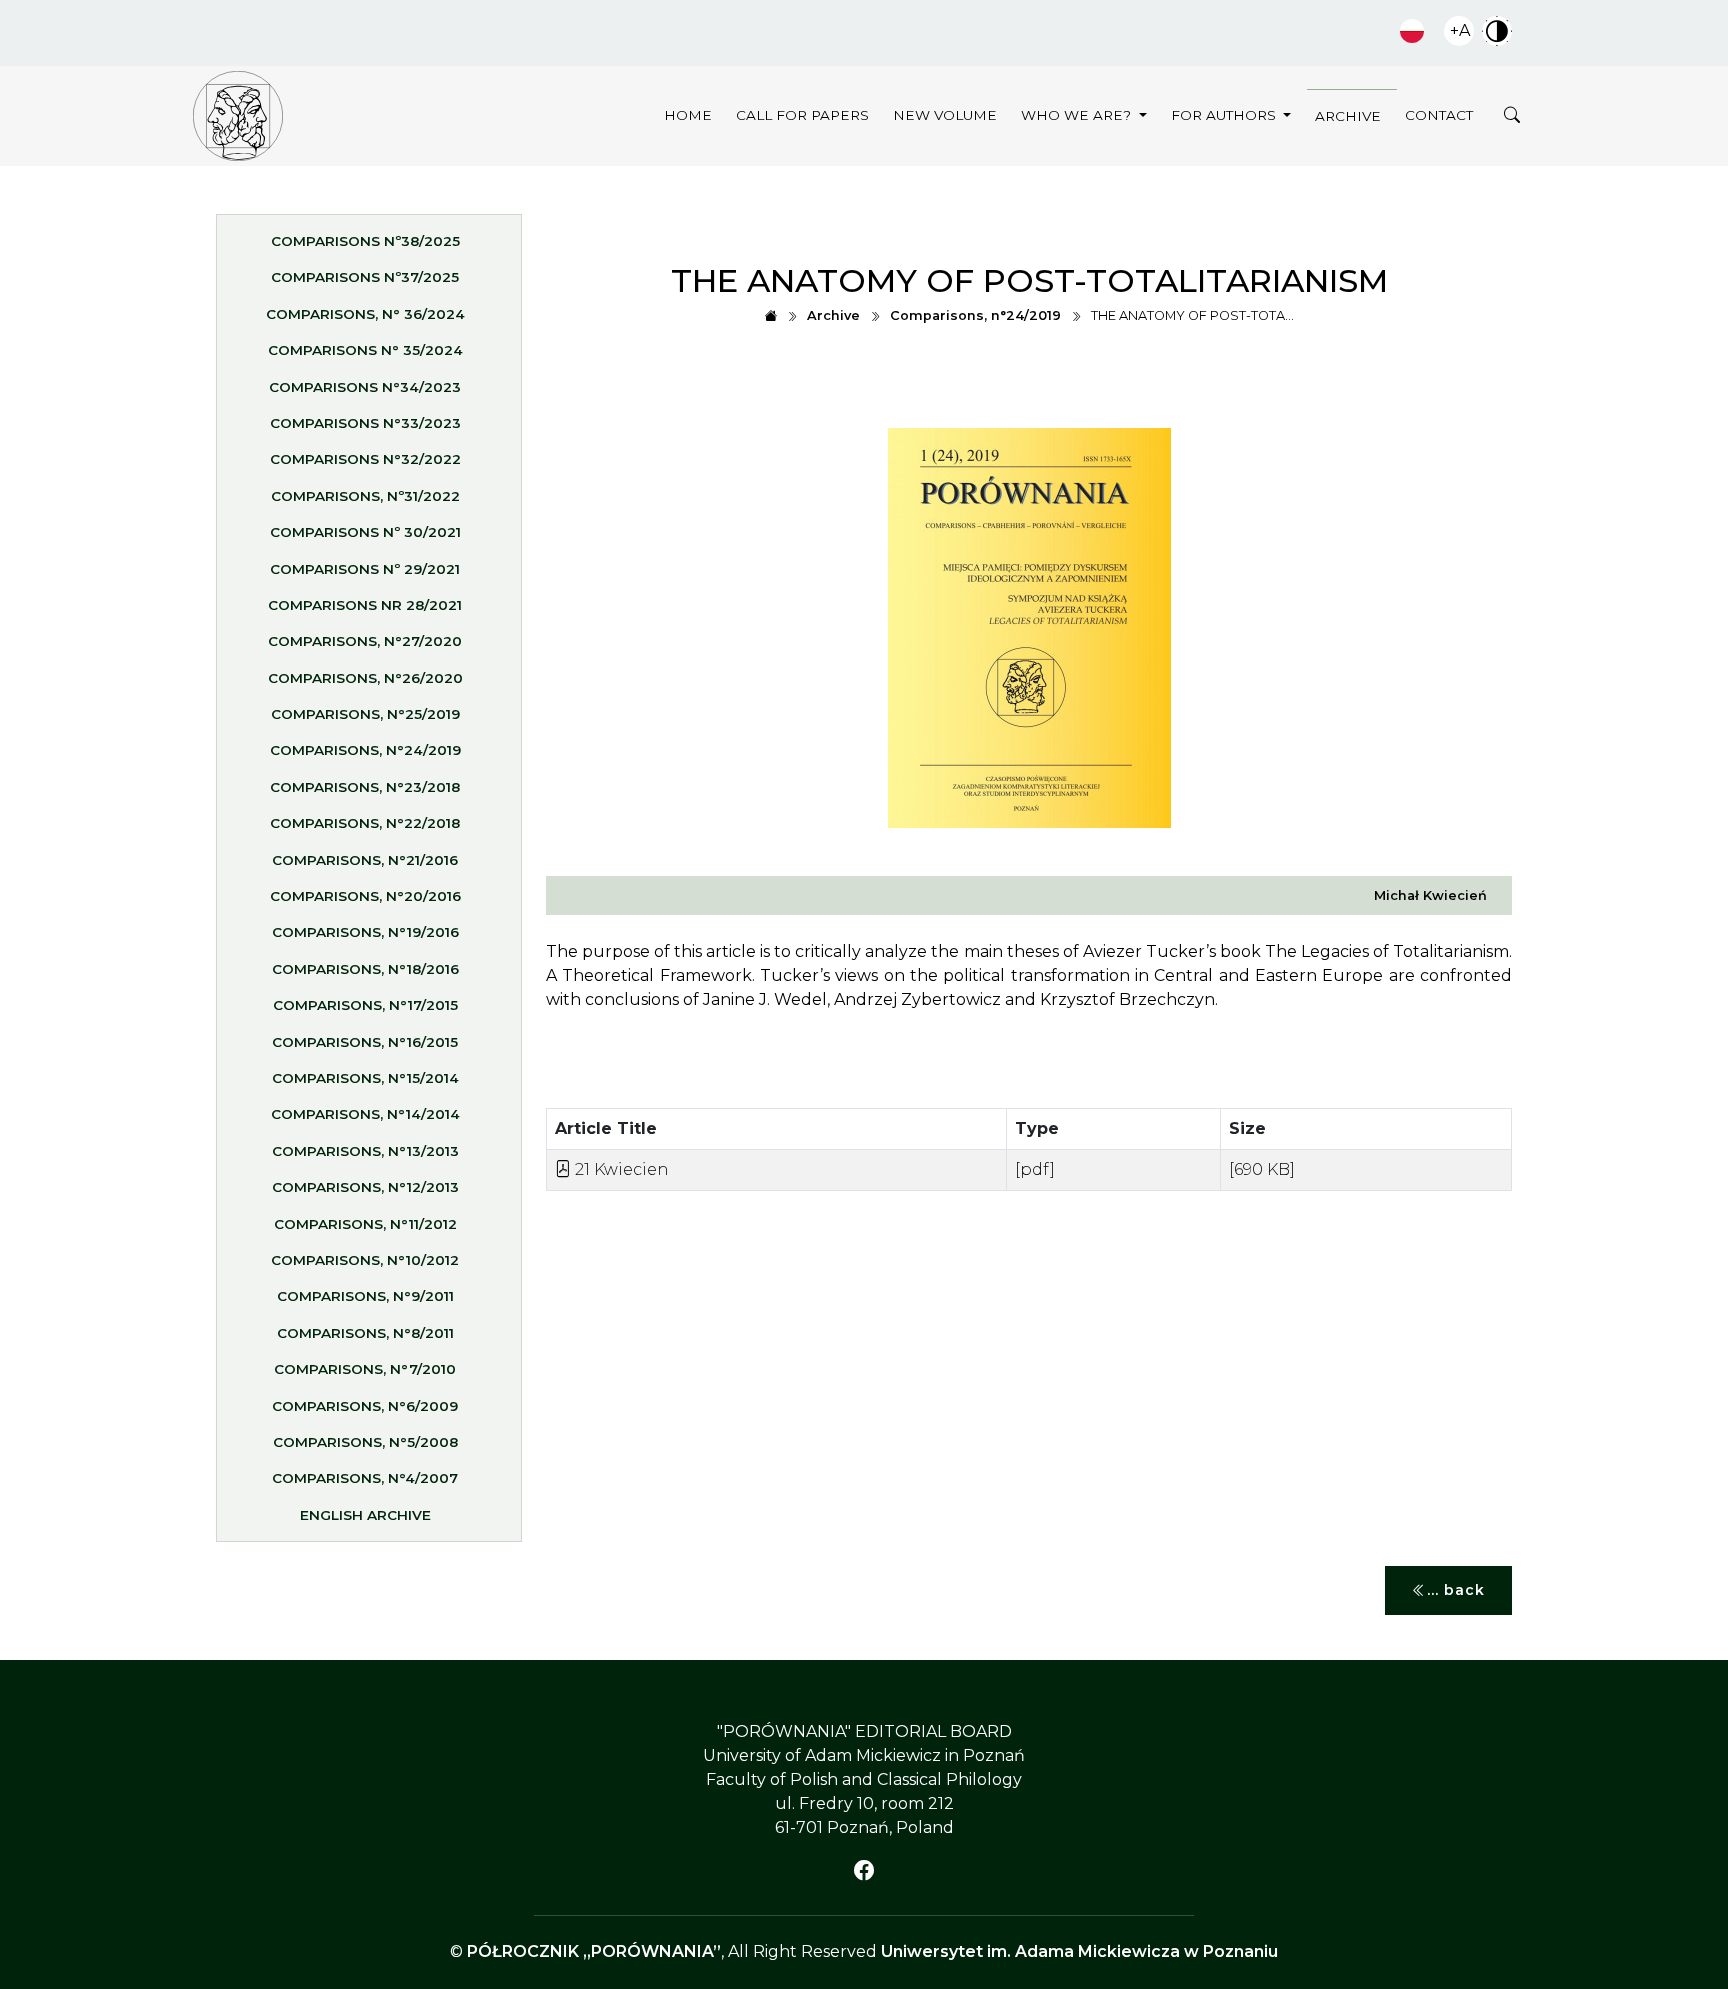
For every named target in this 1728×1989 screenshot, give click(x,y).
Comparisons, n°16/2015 (365, 1042)
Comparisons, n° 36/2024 (365, 314)
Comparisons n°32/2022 (365, 459)
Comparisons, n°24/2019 (365, 750)
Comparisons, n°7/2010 (365, 1369)
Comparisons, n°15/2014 (365, 1078)
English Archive (365, 1515)
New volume (945, 115)
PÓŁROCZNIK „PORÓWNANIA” (594, 1951)
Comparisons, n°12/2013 (365, 1187)
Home (688, 115)
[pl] (1412, 31)
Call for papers (802, 115)
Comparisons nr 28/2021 (365, 605)
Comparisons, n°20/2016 (365, 896)
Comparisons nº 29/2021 (365, 569)
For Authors (1225, 115)
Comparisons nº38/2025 (365, 241)
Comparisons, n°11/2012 (365, 1224)
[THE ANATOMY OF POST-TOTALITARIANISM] (238, 116)
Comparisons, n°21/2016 (365, 860)
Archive (1348, 116)
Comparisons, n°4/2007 (365, 1478)
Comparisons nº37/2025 (365, 277)
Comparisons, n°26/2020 (365, 678)
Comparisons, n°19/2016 (365, 932)
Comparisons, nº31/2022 (365, 496)
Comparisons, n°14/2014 (365, 1114)
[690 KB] (1262, 1169)
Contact (1439, 115)
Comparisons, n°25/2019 (365, 714)
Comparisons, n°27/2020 (365, 641)
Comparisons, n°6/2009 (365, 1406)
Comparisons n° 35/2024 (365, 350)
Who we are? (1078, 115)
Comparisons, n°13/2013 (365, 1151)
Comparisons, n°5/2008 (365, 1442)
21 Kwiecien (620, 1169)
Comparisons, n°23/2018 (365, 787)
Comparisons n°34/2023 (365, 387)
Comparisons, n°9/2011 (365, 1296)
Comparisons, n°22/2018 (365, 823)
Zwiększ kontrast (1497, 31)
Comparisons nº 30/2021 (365, 532)
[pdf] (1035, 1169)
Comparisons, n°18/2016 (365, 969)
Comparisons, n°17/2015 (365, 1005)
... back (1456, 1590)
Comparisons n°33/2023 (365, 423)
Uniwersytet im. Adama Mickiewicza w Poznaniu (1079, 1951)
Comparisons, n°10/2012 (365, 1260)
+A (1460, 30)
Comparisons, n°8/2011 (365, 1333)
